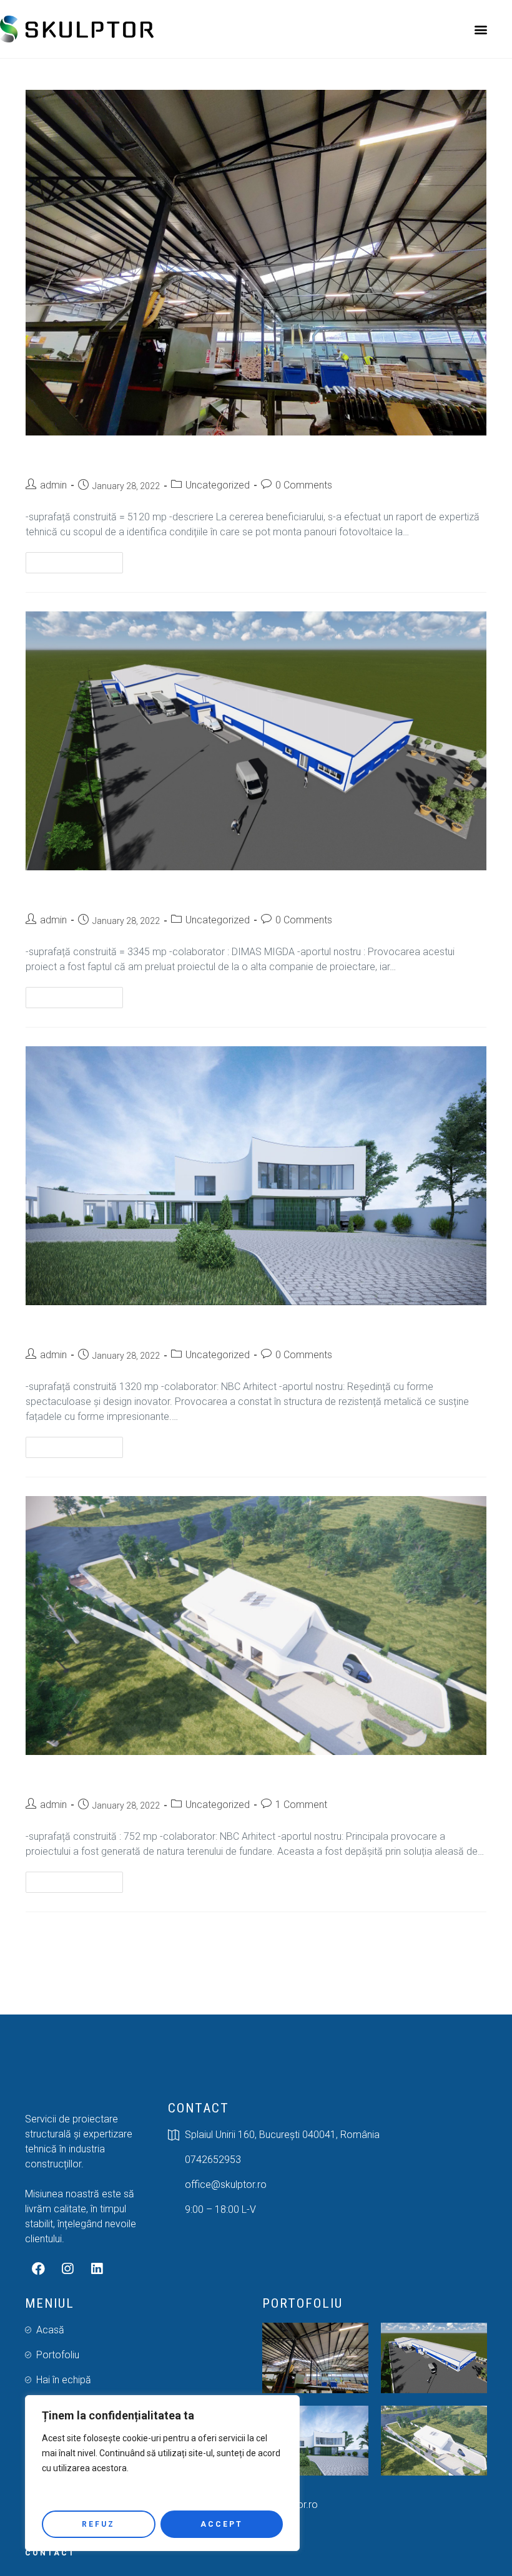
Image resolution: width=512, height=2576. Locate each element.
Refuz (98, 2524)
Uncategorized (218, 485)
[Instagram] (67, 2269)
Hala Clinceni (64, 892)
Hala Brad (55, 458)
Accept (222, 2524)
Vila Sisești (57, 1777)
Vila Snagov (60, 1327)
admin (53, 485)
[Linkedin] (97, 2269)
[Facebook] (38, 2269)
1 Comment (301, 1805)
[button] (481, 29)
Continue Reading (80, 560)
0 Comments (304, 485)
